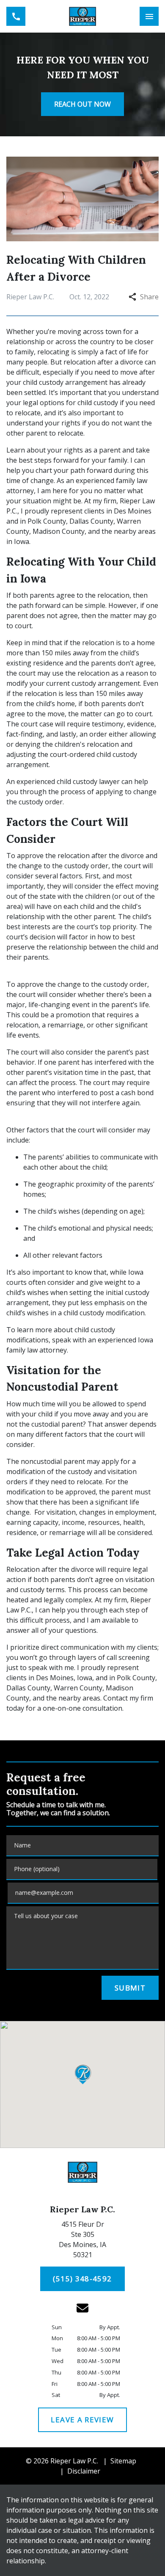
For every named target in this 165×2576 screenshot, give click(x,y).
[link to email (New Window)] (82, 2308)
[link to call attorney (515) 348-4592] (16, 16)
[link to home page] (82, 16)
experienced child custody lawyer (68, 781)
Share (149, 297)
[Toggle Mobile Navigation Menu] (149, 16)
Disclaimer (84, 2471)
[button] (83, 2074)
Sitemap (123, 2461)
